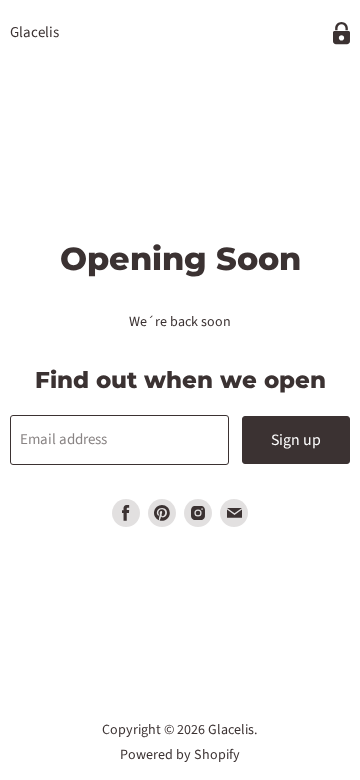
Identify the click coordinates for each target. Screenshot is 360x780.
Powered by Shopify (180, 755)
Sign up (296, 440)
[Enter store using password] (341, 33)
